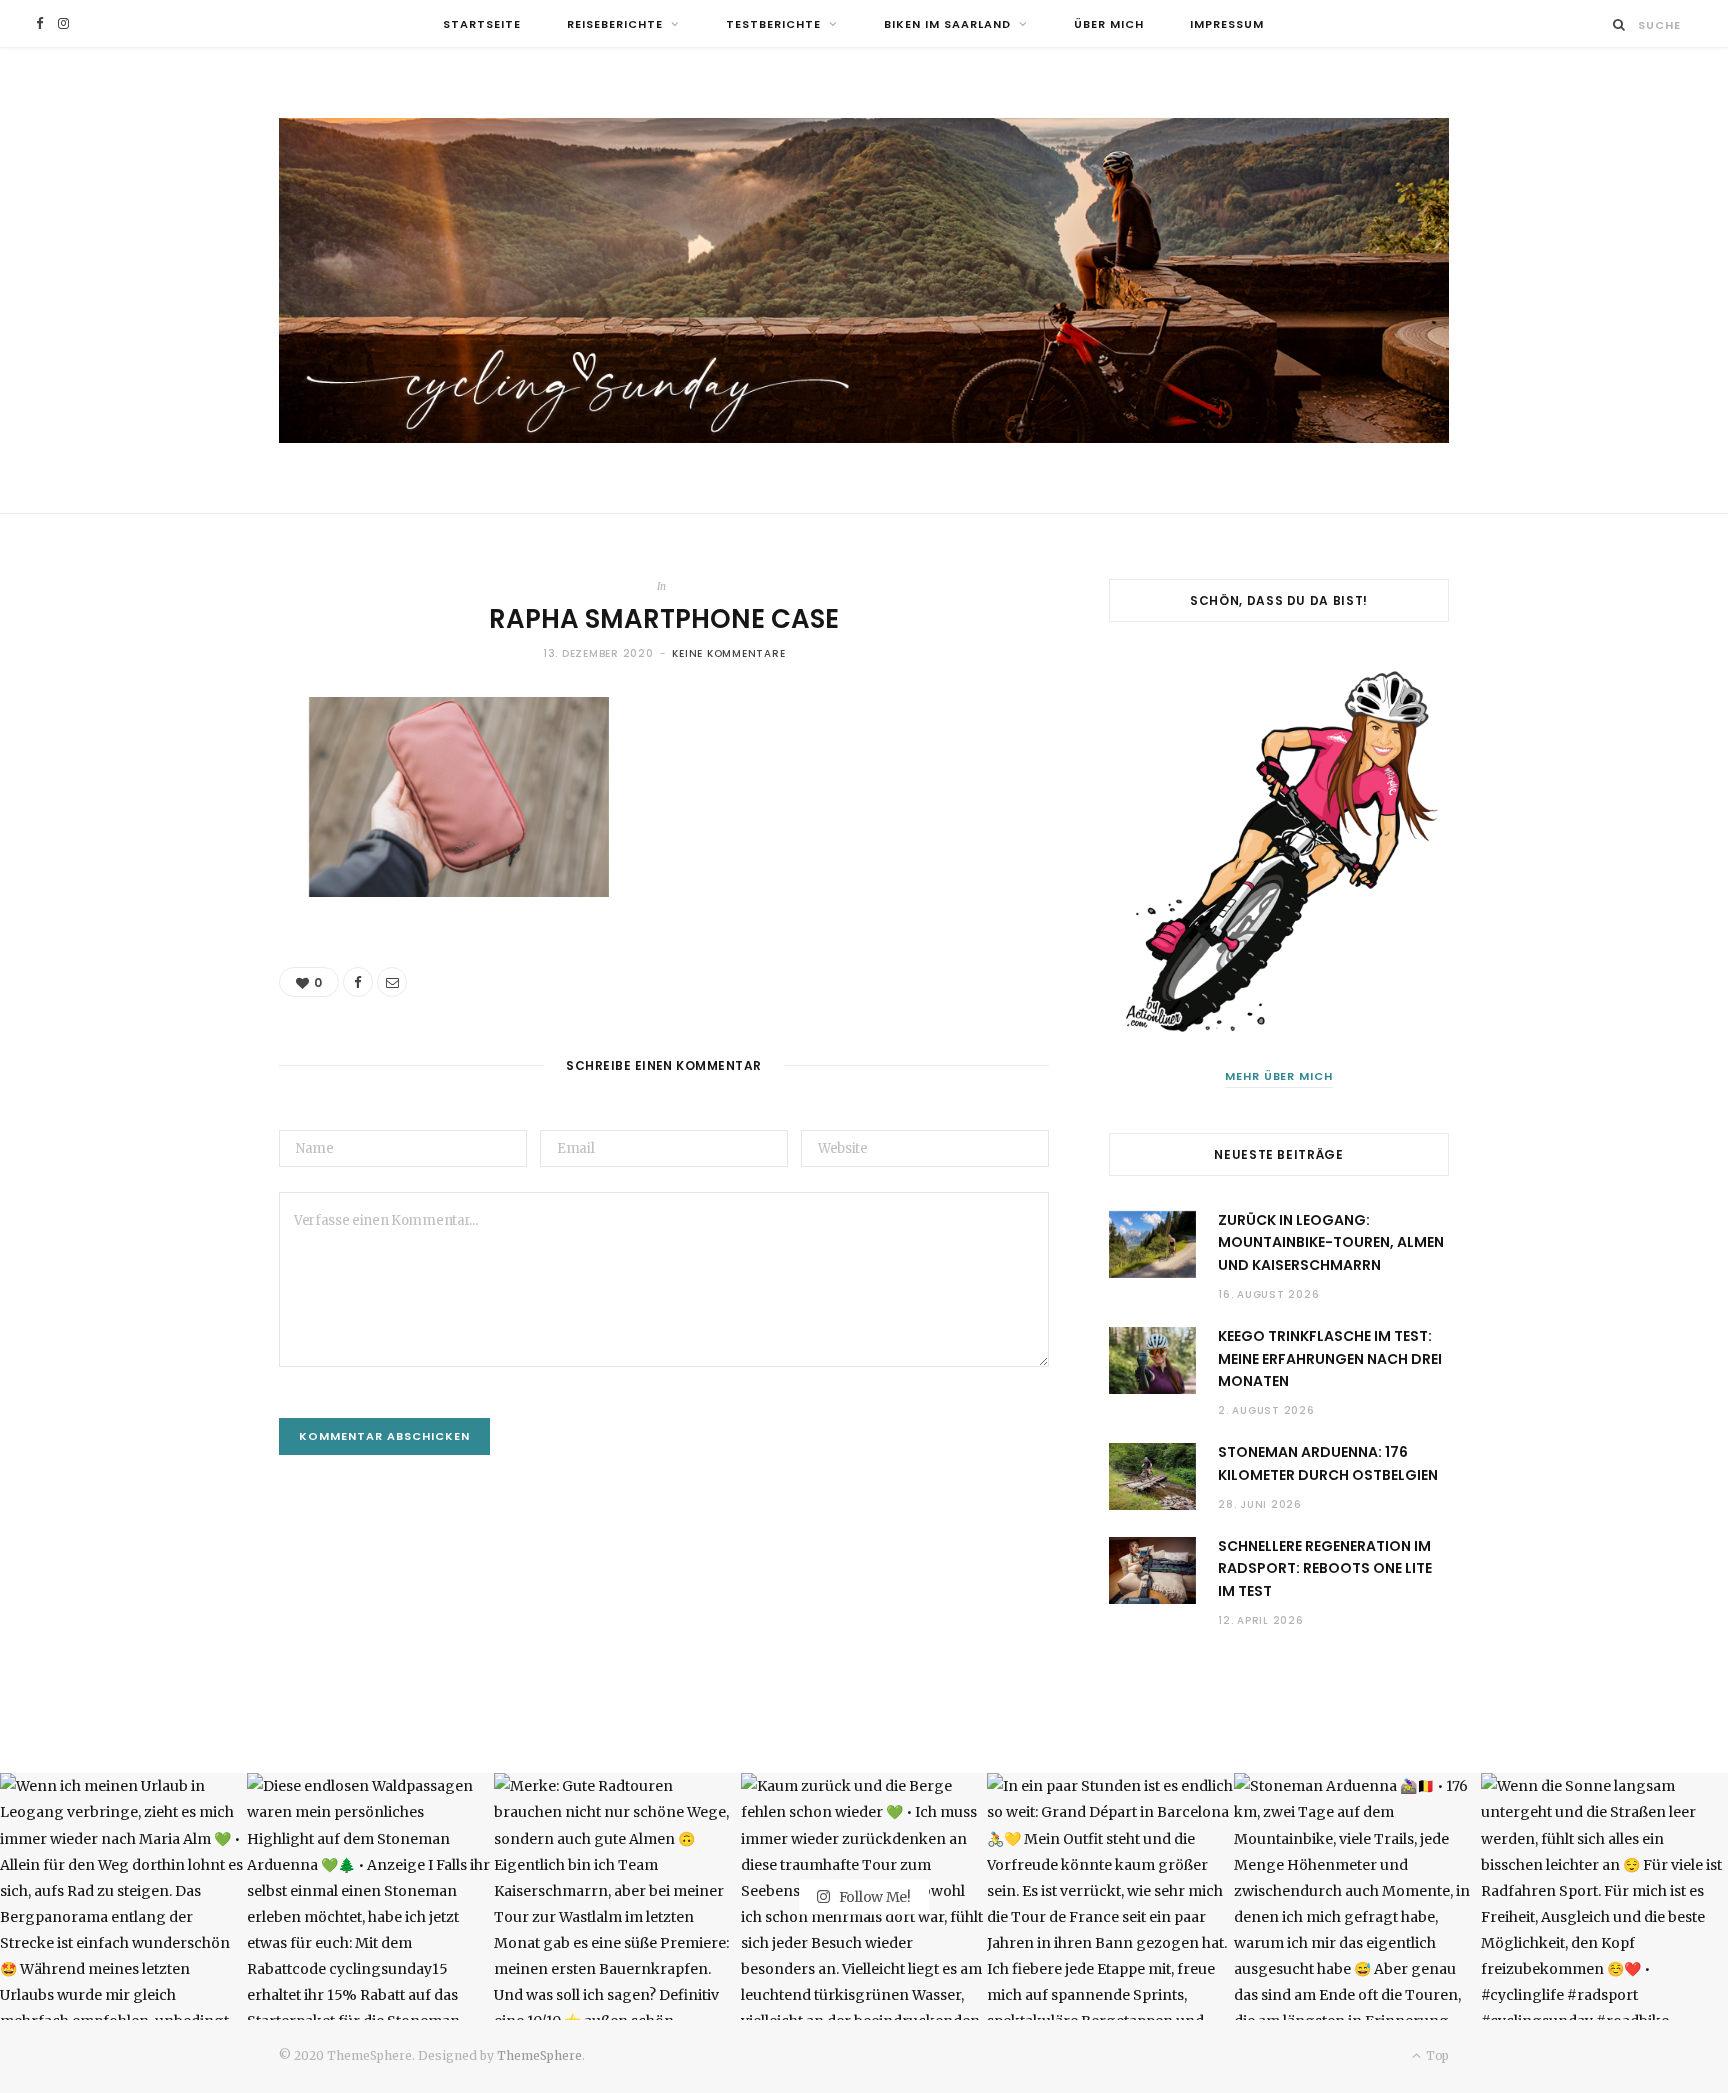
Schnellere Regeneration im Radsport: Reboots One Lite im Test (1325, 1568)
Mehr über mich (1279, 1076)
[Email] (392, 982)
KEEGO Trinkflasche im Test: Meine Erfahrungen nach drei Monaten (1330, 1358)
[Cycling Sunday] (864, 280)
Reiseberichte (615, 24)
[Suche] (1619, 24)
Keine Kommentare (728, 653)
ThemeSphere (539, 2055)
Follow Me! (873, 1896)
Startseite (482, 24)
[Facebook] (358, 982)
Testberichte (773, 24)
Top (1436, 2055)
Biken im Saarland (947, 24)
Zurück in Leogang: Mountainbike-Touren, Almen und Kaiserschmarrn (1331, 1242)
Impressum (1227, 24)
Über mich (1109, 24)
